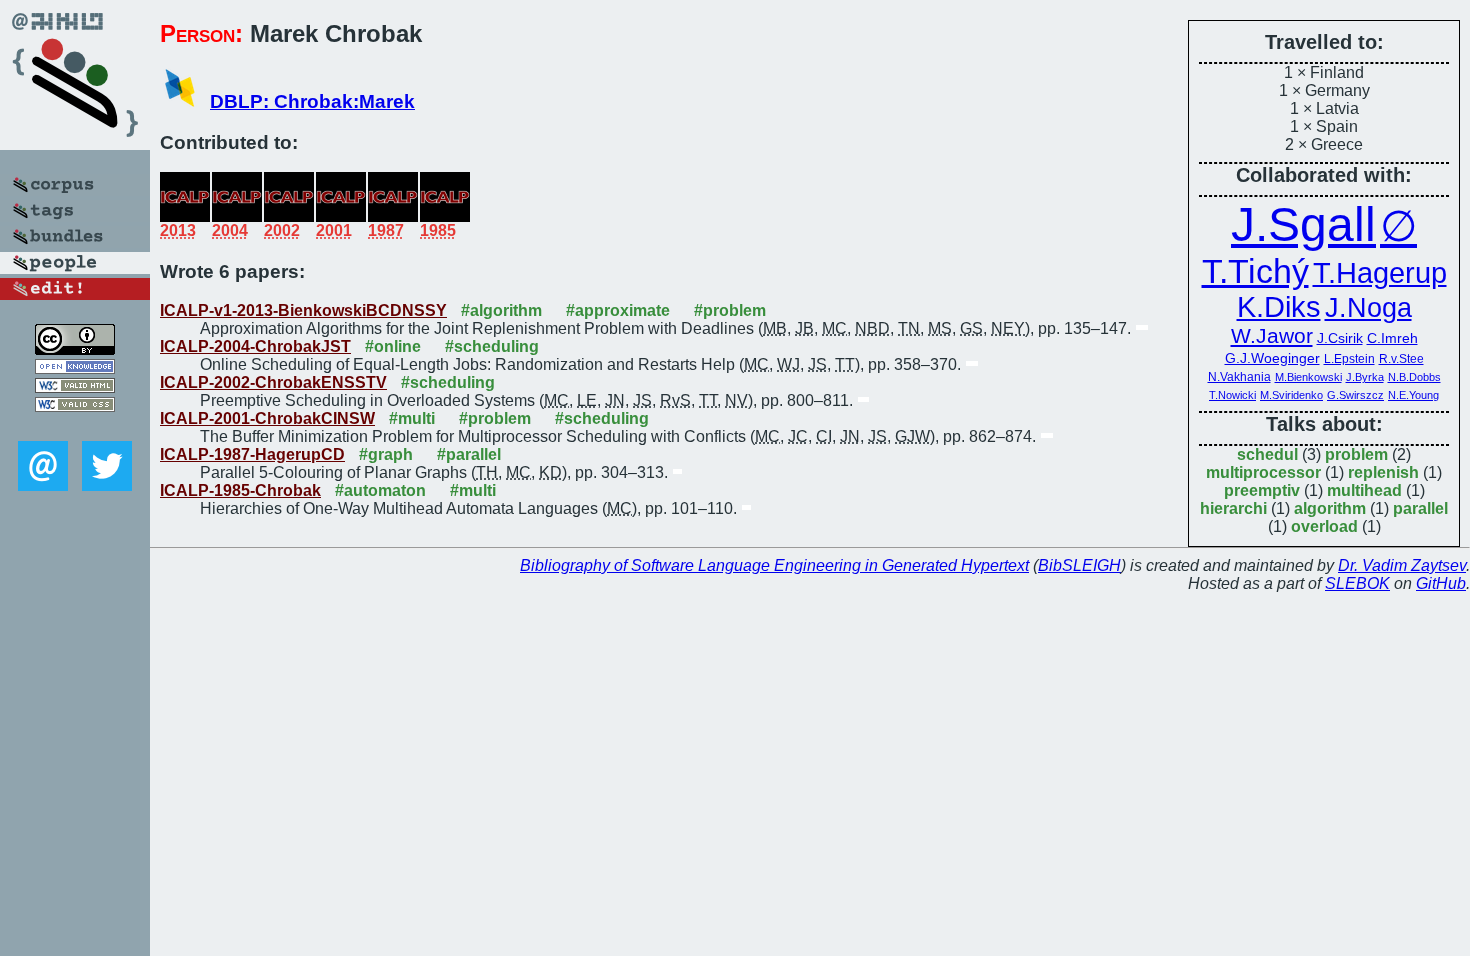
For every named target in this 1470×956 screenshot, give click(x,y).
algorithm (1330, 508)
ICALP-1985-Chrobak (240, 490)
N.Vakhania (1239, 377)
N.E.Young (1413, 395)
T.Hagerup (1380, 273)
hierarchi (1233, 508)
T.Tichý (1255, 271)
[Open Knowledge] (75, 368)
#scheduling (492, 346)
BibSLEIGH (1079, 565)
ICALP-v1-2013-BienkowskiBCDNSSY (303, 310)
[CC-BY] (75, 349)
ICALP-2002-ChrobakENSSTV (273, 382)
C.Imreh (1392, 338)
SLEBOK (1357, 583)
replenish (1383, 472)
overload (1324, 526)
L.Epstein (1349, 359)
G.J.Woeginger (1272, 358)
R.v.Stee (1401, 359)
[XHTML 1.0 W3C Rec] (75, 387)
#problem (730, 310)
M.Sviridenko (1291, 395)
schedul (1267, 454)
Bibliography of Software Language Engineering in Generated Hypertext (774, 565)
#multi (412, 418)
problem (1356, 454)
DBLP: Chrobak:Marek (312, 101)
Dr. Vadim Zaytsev (1402, 565)
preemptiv (1262, 490)
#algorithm (501, 310)
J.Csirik (1340, 338)
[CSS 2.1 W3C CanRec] (75, 426)
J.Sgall (1303, 224)
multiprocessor (1263, 472)
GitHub (1441, 583)
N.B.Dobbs (1414, 377)
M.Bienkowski (1308, 377)
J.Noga (1368, 308)
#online (393, 346)
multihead (1364, 490)
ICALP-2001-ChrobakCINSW (267, 418)
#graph (386, 454)
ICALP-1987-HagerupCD (252, 454)
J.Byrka (1365, 377)
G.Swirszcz (1355, 395)
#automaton (380, 490)
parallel (1420, 508)
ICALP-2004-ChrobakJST (255, 346)
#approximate (618, 310)
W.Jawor (1272, 336)
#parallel (469, 454)
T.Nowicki (1232, 395)
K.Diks (1279, 307)
